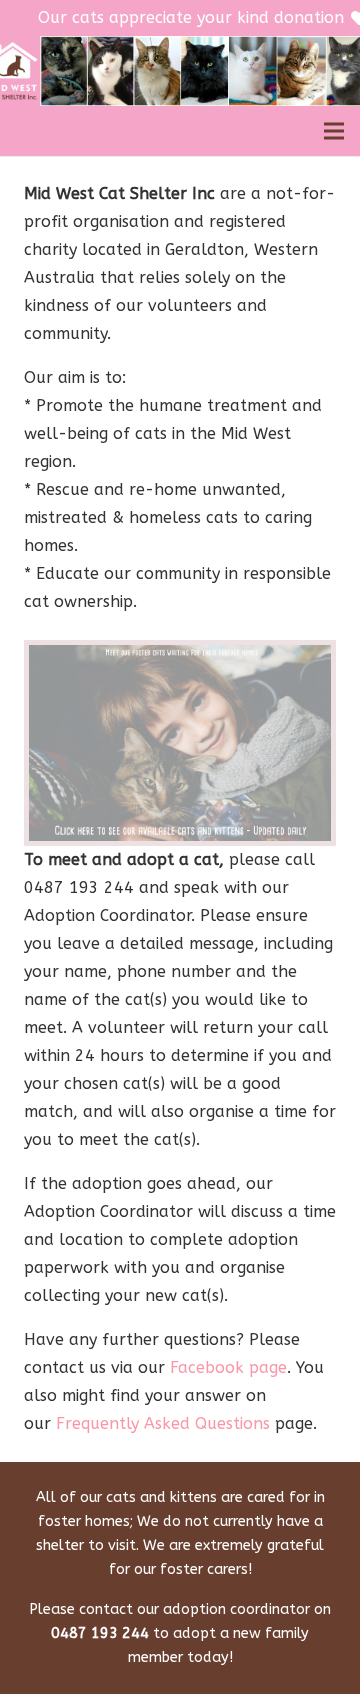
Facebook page (228, 1367)
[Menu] (334, 131)
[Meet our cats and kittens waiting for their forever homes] (180, 743)
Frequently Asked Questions (163, 1423)
